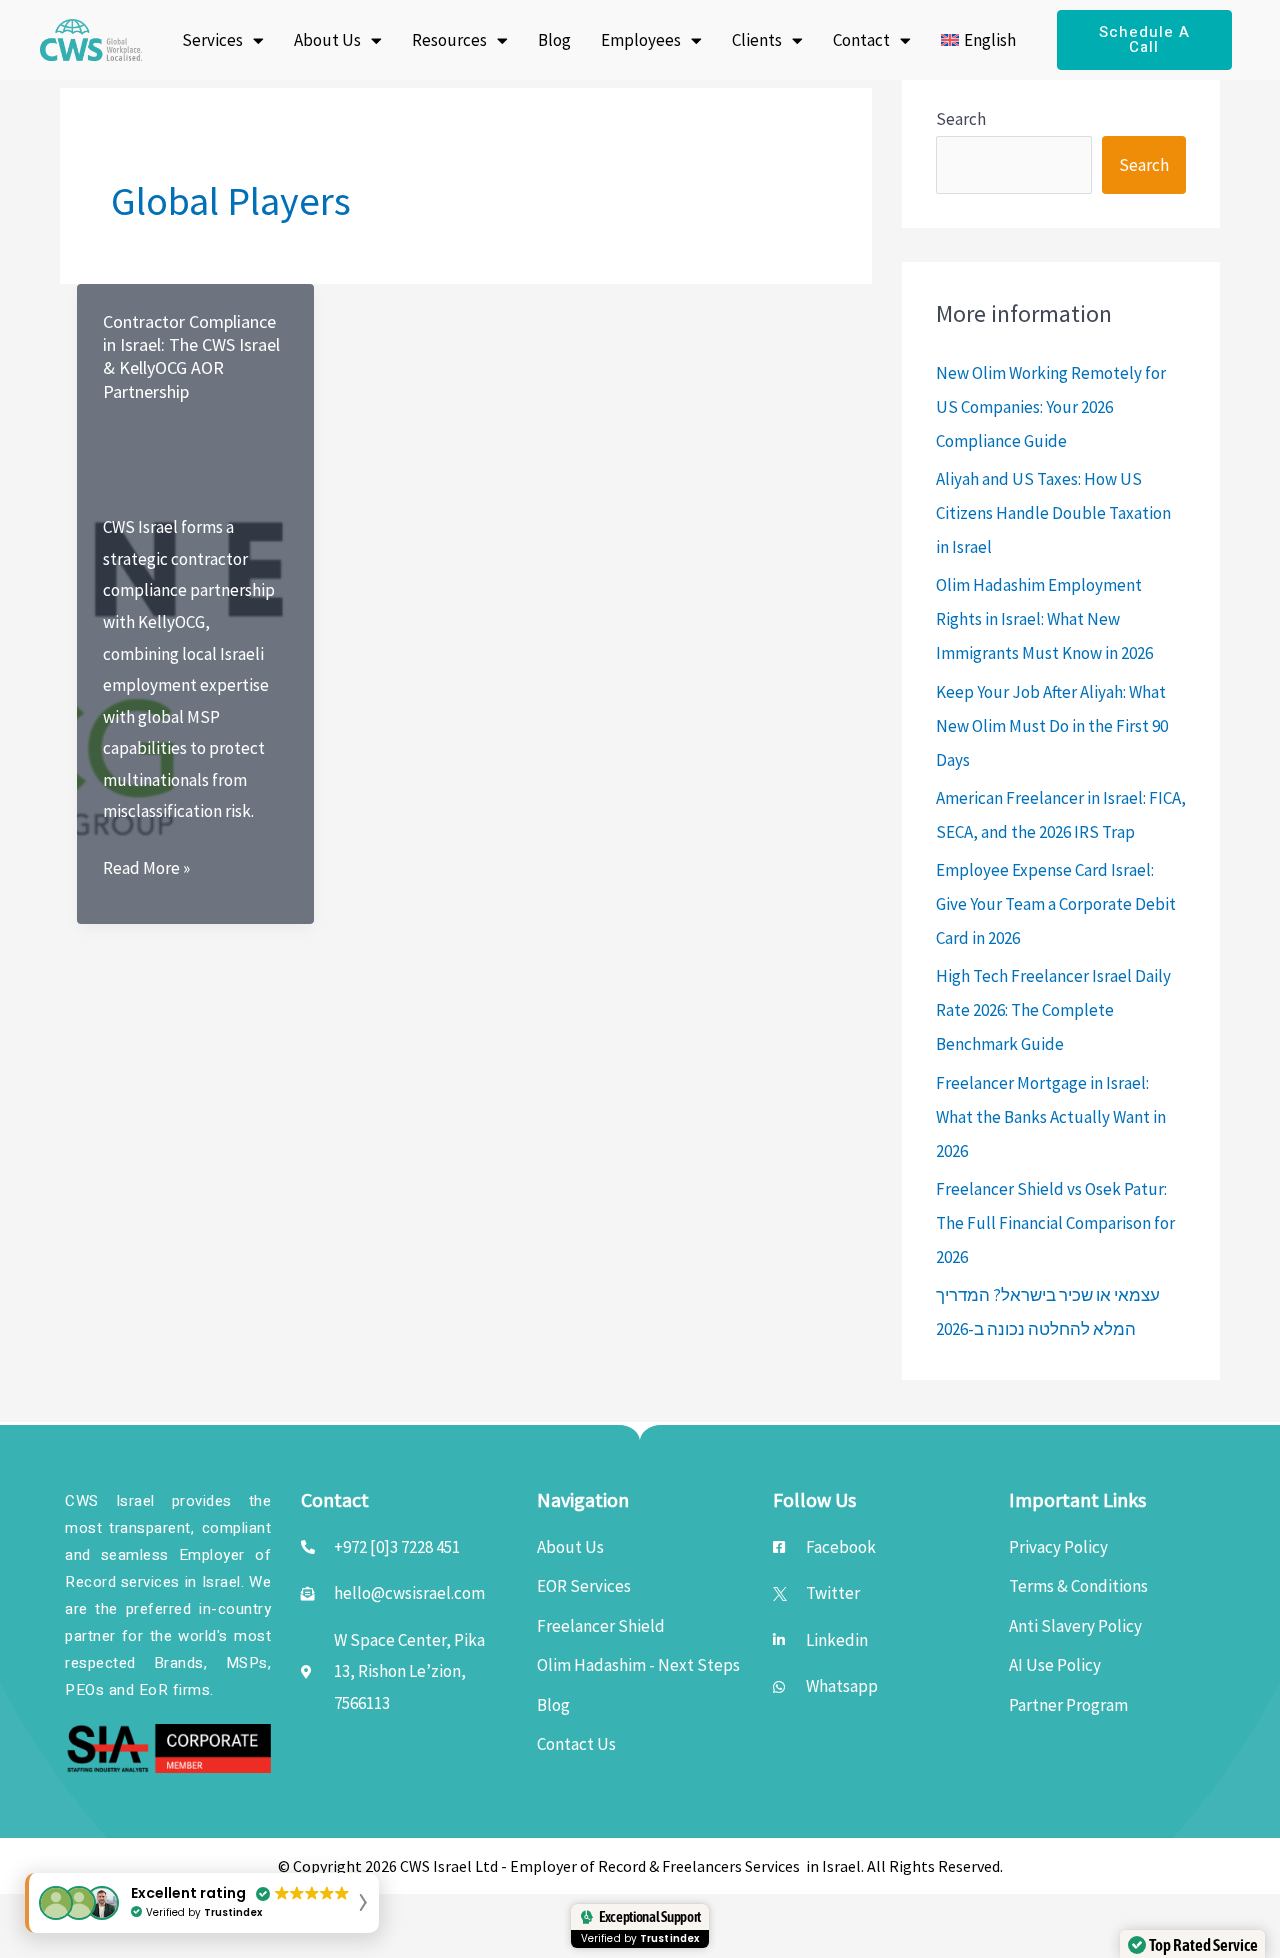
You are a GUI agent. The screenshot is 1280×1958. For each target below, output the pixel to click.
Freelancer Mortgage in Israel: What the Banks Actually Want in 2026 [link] (1051, 1117)
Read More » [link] (146, 870)
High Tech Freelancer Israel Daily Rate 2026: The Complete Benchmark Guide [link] (1053, 1010)
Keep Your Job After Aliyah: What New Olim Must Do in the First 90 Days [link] (1052, 726)
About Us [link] (327, 40)
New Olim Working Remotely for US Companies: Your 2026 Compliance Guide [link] (1051, 407)
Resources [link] (449, 40)
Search (961, 119)
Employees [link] (641, 40)
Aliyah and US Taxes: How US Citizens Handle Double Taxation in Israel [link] (1053, 513)
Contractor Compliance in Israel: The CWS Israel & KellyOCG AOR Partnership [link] (191, 356)
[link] (91, 40)
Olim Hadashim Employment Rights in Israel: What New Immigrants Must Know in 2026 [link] (1044, 619)
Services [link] (212, 40)
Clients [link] (757, 40)
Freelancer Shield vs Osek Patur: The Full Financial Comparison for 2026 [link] (1055, 1223)
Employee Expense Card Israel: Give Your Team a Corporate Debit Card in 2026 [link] (1056, 904)
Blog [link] (554, 40)
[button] (202, 1903)
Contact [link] (861, 40)
